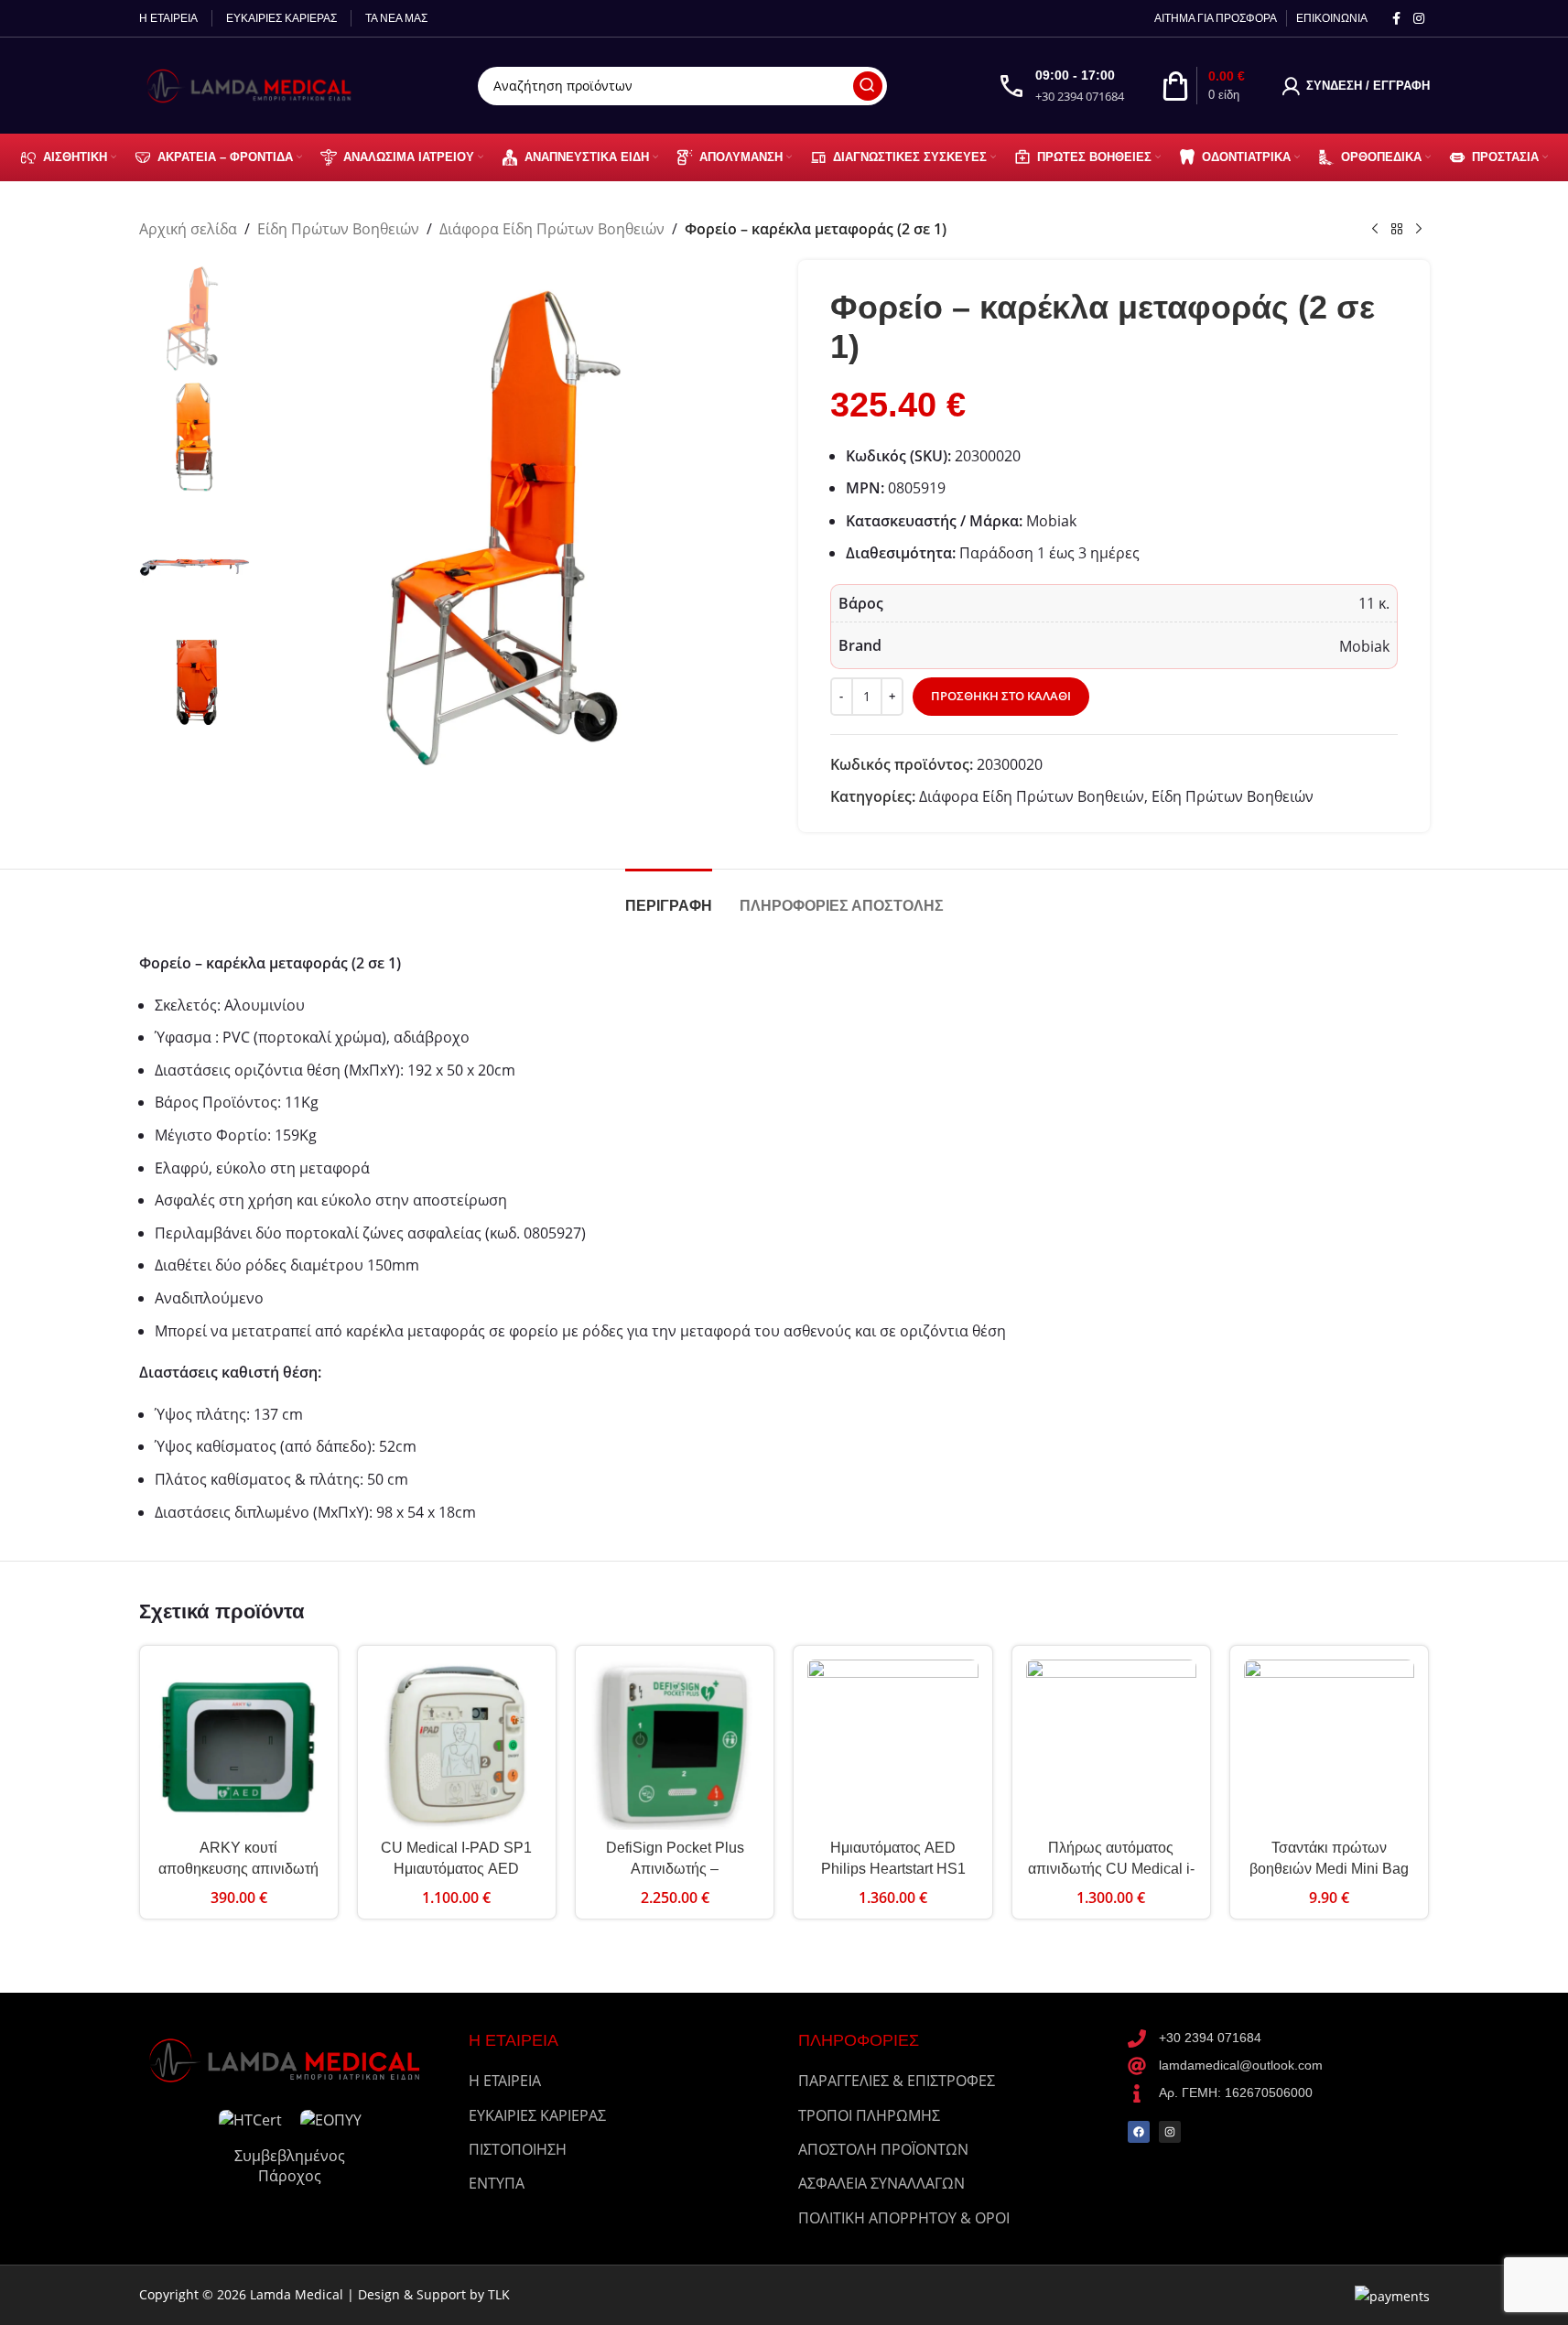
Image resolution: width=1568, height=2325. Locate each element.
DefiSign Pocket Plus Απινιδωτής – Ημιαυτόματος (675, 1868)
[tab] (669, 897)
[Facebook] (1139, 2132)
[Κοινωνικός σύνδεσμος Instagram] (1419, 19)
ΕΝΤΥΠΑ (497, 2183)
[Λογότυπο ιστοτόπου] (254, 84)
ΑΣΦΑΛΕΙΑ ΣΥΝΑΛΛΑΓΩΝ (881, 2183)
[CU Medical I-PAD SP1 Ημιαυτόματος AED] (457, 1745)
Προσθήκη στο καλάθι (1001, 696)
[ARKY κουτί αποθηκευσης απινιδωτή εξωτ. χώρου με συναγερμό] (239, 1745)
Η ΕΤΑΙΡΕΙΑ (505, 2081)
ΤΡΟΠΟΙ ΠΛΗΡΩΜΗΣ (869, 2115)
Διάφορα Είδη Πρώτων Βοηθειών (552, 229)
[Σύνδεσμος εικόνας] (290, 2059)
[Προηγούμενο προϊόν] (1375, 230)
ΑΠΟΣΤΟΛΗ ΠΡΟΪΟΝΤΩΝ (883, 2149)
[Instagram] (1170, 2132)
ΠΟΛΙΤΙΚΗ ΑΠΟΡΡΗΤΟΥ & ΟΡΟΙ (904, 2218)
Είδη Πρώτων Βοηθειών (338, 229)
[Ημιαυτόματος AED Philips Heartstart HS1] (892, 1745)
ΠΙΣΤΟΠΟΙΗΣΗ (518, 2149)
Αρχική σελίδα (188, 229)
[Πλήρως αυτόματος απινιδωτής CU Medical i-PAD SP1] (1111, 1745)
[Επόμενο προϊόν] (1419, 230)
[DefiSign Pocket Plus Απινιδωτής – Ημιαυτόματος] (675, 1745)
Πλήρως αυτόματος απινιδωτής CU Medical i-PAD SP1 (1111, 1868)
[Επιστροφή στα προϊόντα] (1397, 230)
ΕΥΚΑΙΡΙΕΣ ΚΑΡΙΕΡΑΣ (537, 2115)
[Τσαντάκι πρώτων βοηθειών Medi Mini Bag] (1329, 1745)
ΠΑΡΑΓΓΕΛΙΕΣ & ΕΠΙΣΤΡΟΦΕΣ (897, 2081)
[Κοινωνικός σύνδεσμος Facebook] (1397, 19)
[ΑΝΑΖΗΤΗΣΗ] (868, 86)
